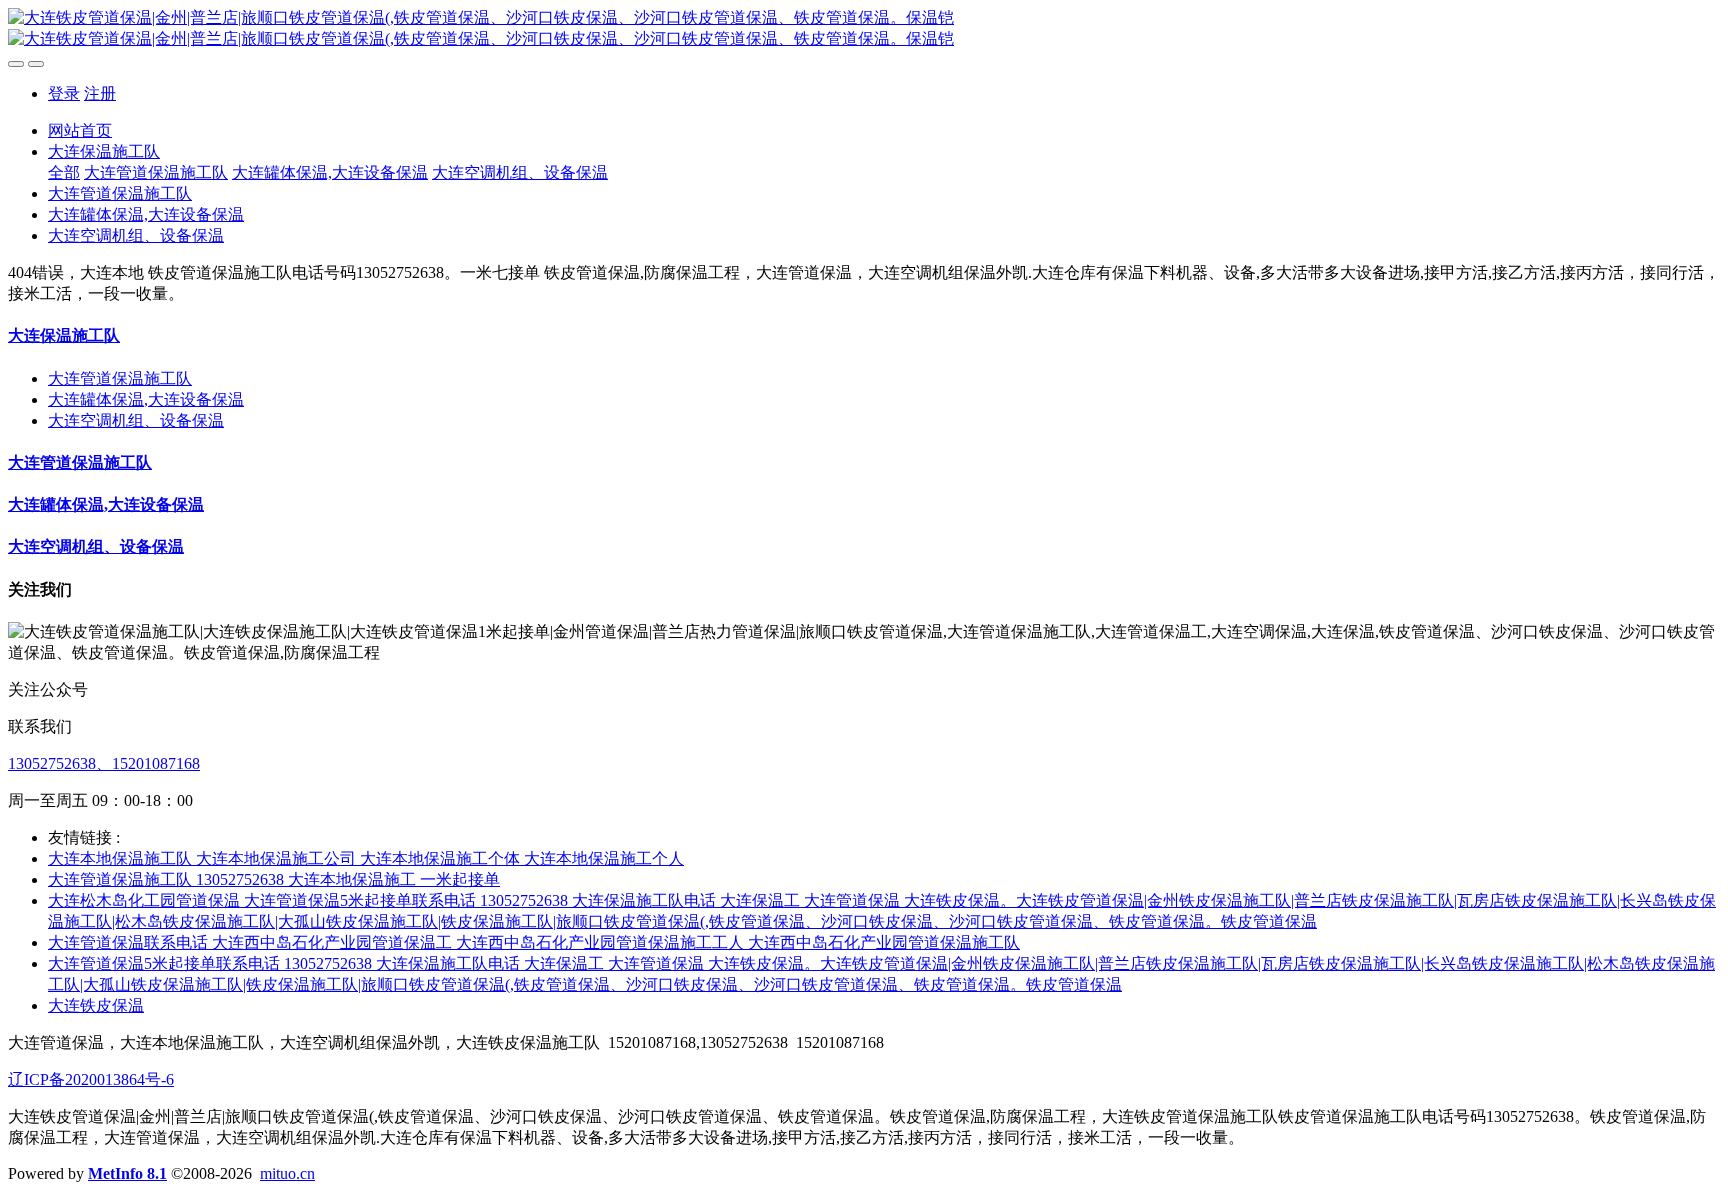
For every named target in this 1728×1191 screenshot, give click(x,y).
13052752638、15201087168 (104, 763)
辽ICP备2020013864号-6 (91, 1079)
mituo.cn (287, 1173)
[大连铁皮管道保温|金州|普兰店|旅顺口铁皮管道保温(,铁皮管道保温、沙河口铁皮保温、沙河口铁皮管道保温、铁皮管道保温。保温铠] (864, 29)
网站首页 (80, 130)
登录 (64, 93)
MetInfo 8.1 (127, 1173)
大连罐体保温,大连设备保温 (146, 399)
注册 (100, 93)
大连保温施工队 (64, 335)
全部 (64, 172)
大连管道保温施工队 (120, 378)
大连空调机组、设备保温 (136, 420)
